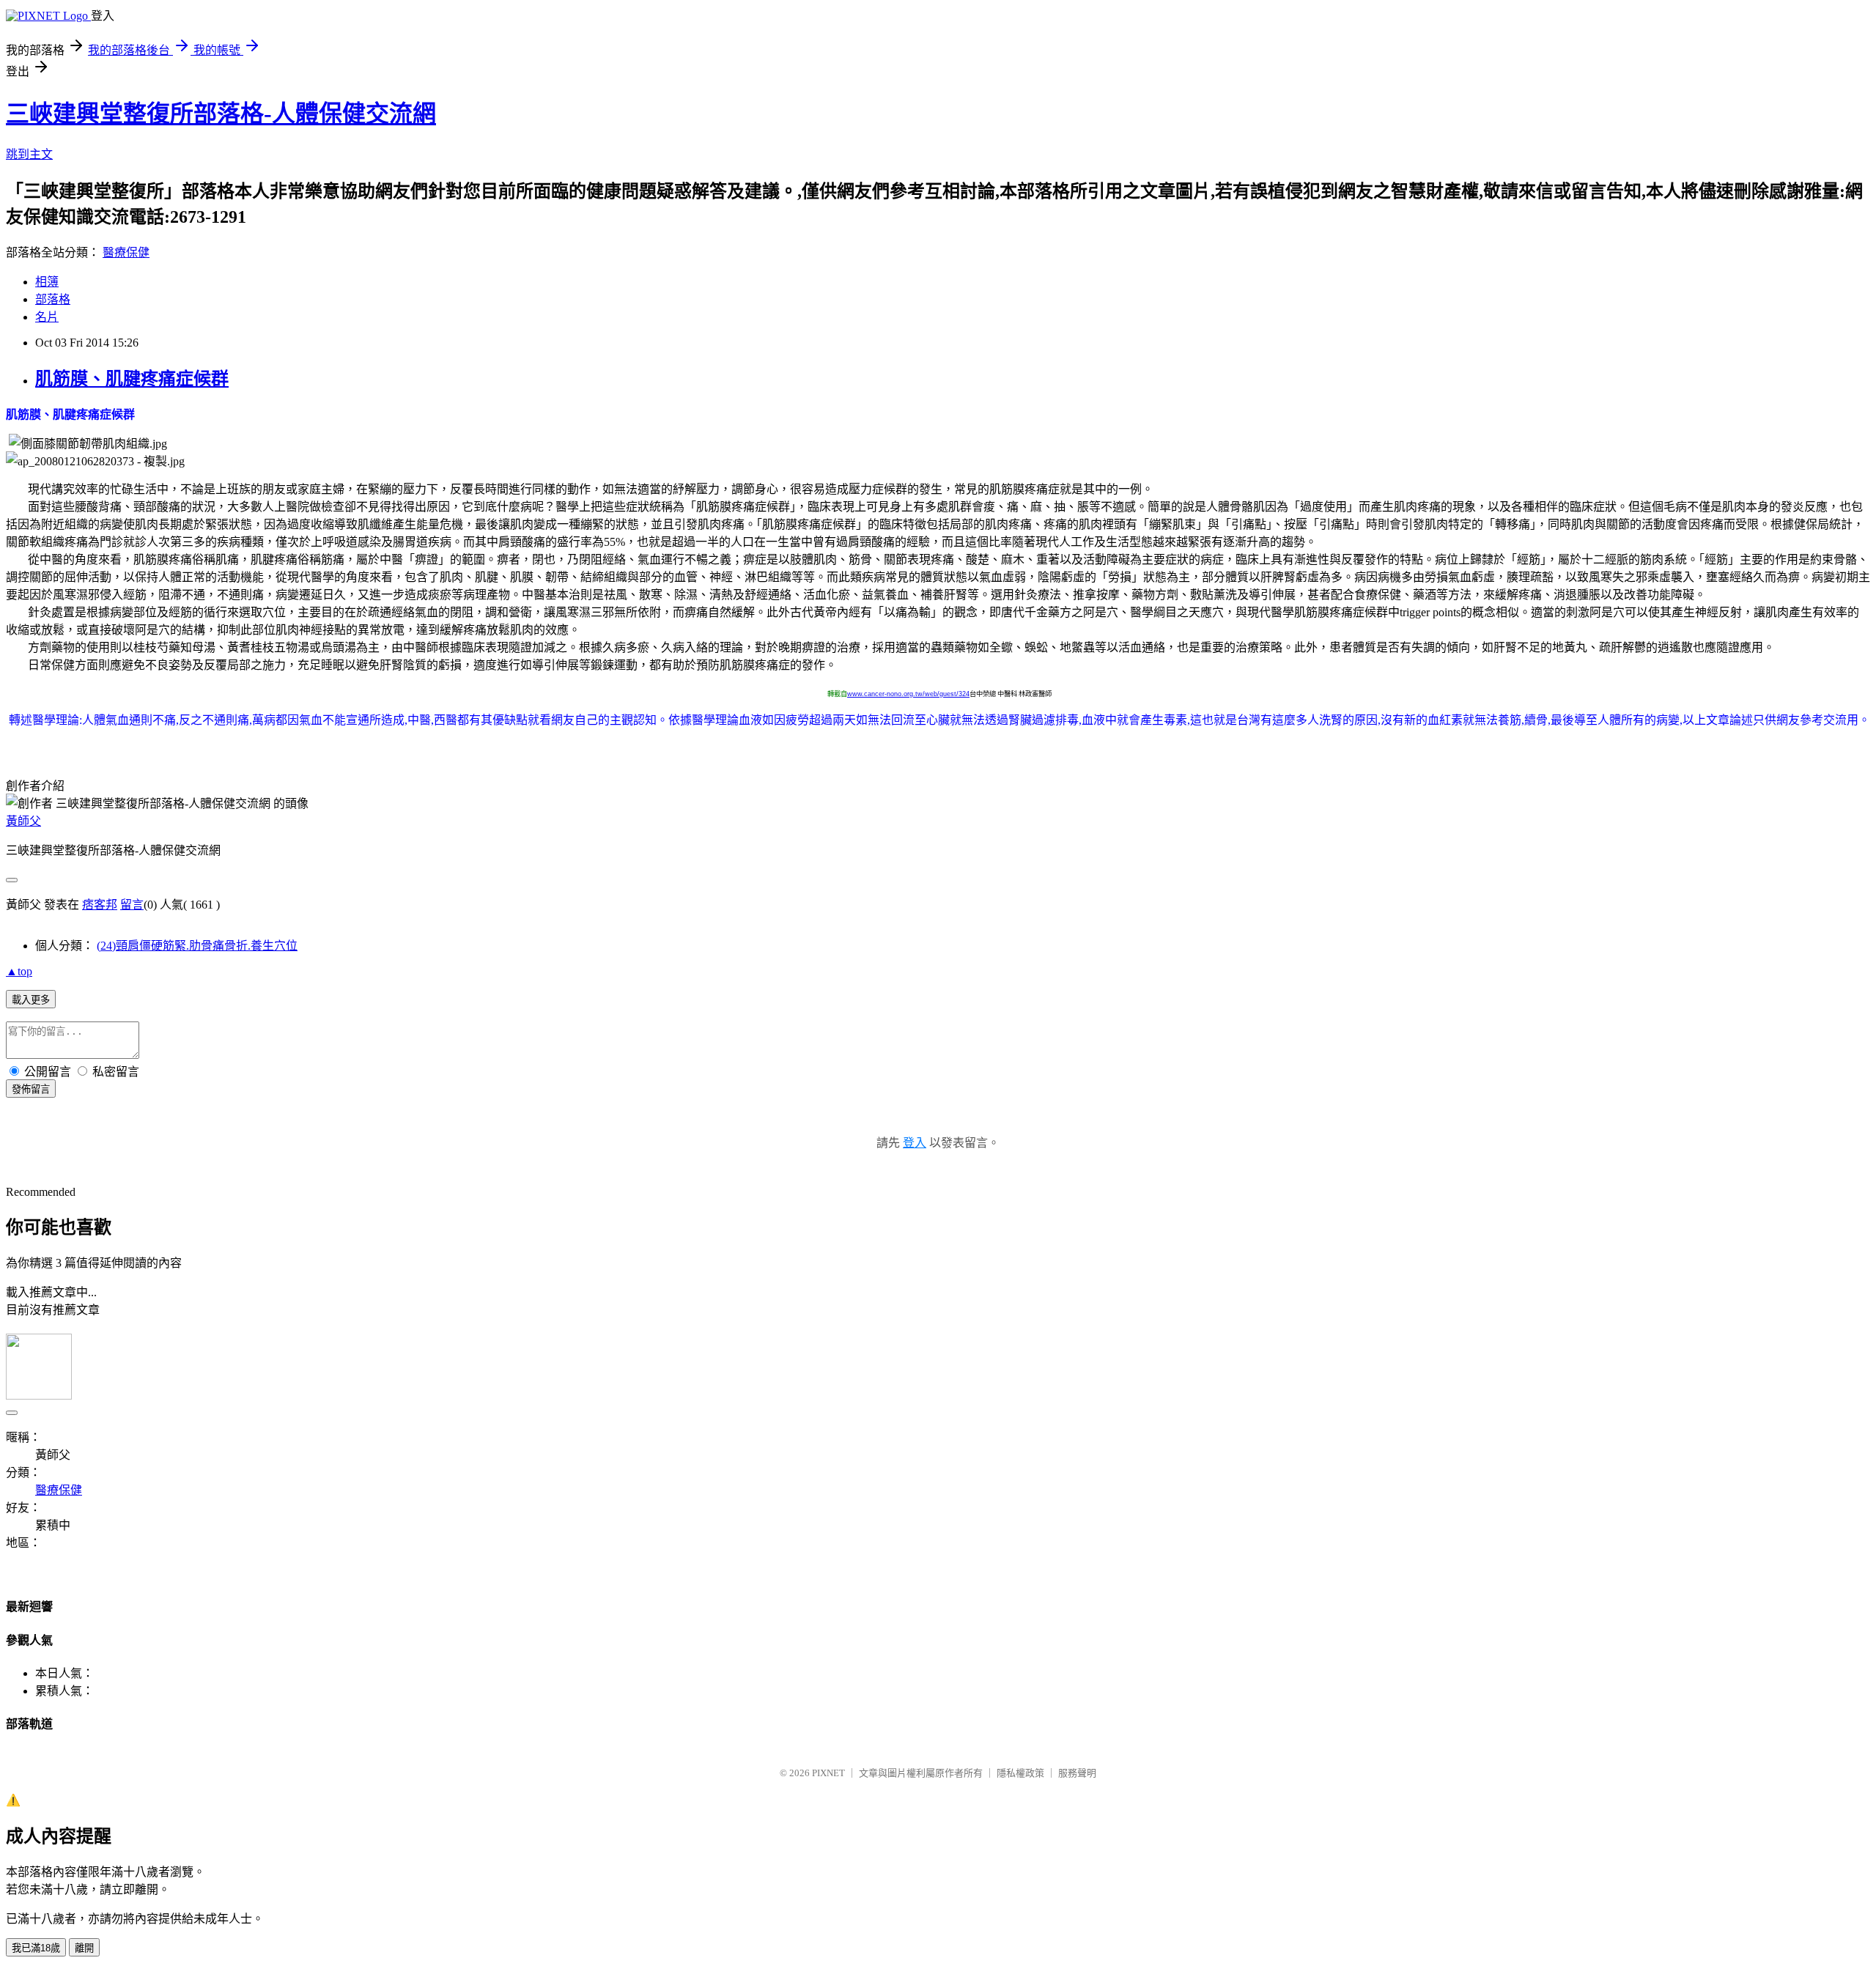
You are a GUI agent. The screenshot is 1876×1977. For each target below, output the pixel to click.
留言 (132, 905)
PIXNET (828, 1773)
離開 (84, 1948)
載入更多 (31, 1000)
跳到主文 (29, 154)
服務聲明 (1077, 1773)
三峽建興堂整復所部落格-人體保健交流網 (221, 114)
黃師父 (23, 821)
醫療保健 (126, 252)
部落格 (53, 299)
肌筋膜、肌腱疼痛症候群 (132, 379)
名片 (47, 317)
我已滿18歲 (36, 1948)
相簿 (47, 282)
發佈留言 (31, 1089)
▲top (19, 971)
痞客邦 (100, 905)
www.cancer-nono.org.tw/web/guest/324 (908, 694)
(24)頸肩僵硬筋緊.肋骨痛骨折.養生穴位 (197, 946)
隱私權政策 (1020, 1773)
